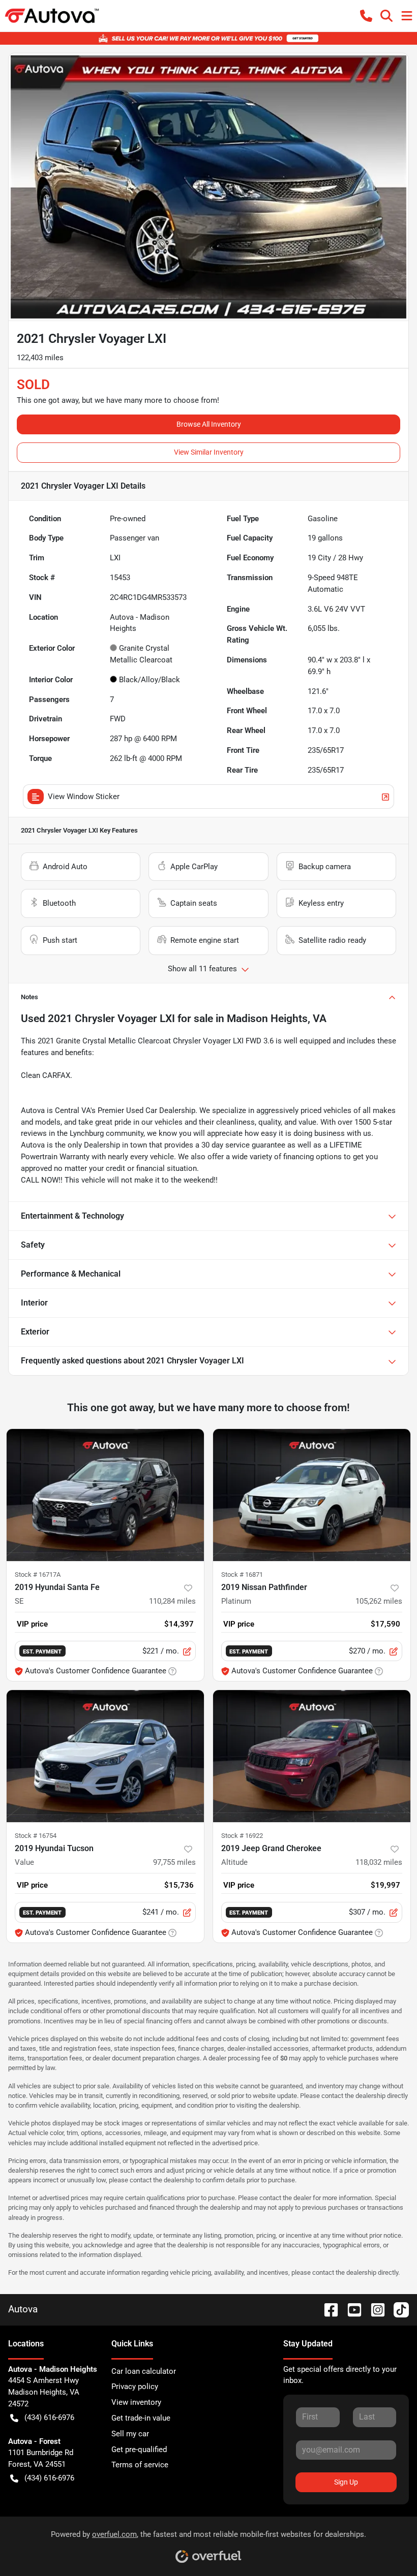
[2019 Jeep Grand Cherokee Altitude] (312, 1756)
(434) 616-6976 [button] (49, 2418)
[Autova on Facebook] (327, 2309)
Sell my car (130, 2434)
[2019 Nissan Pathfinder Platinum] (312, 1495)
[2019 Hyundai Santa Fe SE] (105, 1495)
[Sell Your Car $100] (208, 38)
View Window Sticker (84, 797)
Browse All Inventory (209, 424)
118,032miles (379, 1862)
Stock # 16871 (242, 1575)
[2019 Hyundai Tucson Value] (105, 1756)
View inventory (136, 2402)
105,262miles (379, 1601)
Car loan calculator (144, 2371)
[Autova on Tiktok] (397, 2309)
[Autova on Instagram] (374, 2309)
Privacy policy (135, 2387)
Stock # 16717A (38, 1575)
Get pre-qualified (139, 2450)
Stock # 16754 (36, 1836)
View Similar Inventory (209, 452)
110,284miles (172, 1601)
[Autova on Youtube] (350, 2309)
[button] (366, 16)
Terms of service (140, 2465)
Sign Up (346, 2482)
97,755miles (174, 1862)
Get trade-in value (141, 2418)
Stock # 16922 (242, 1836)
